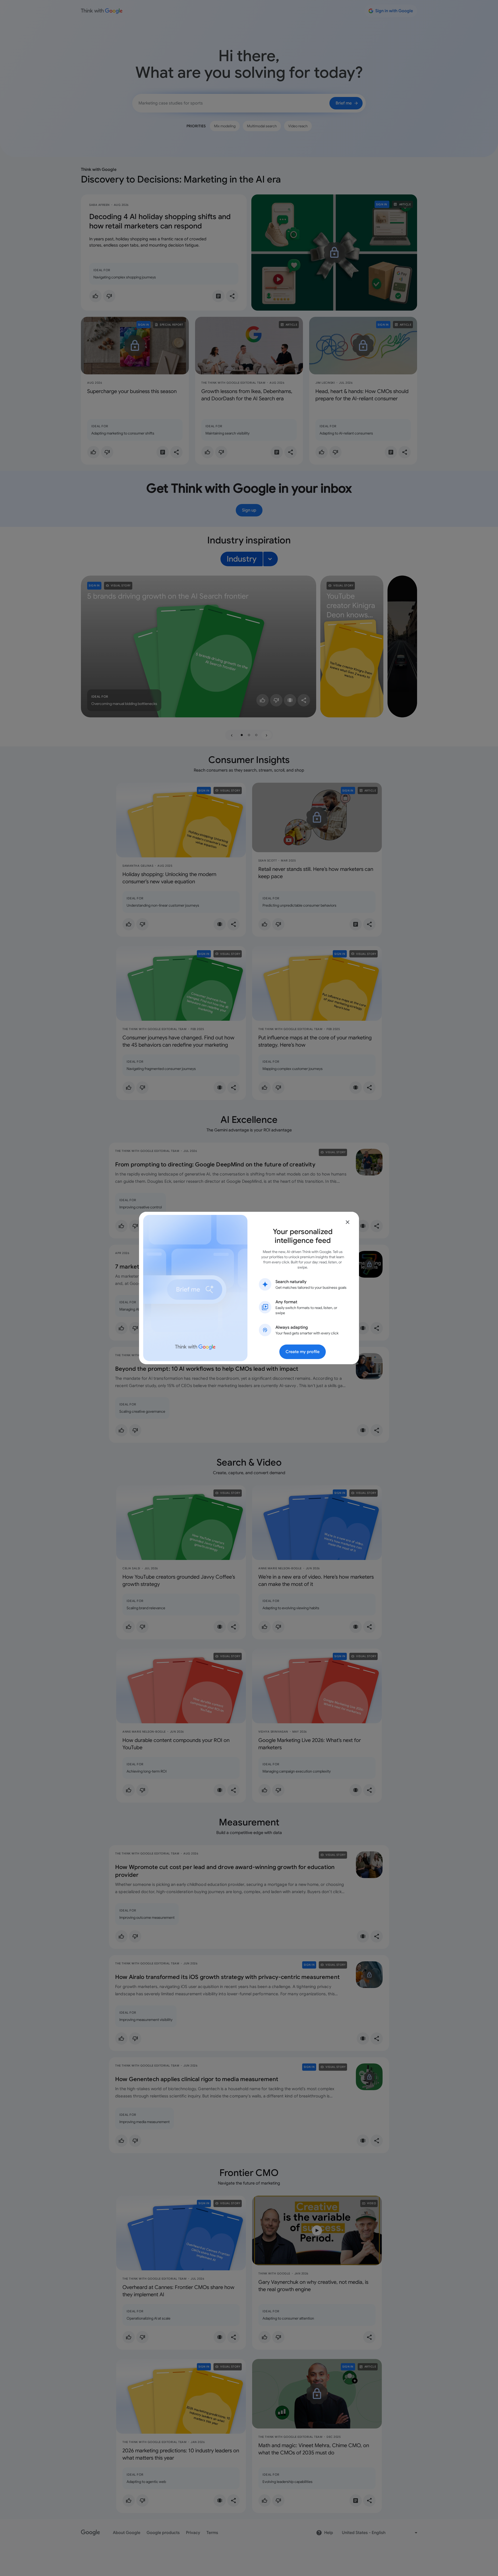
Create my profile (303, 1352)
